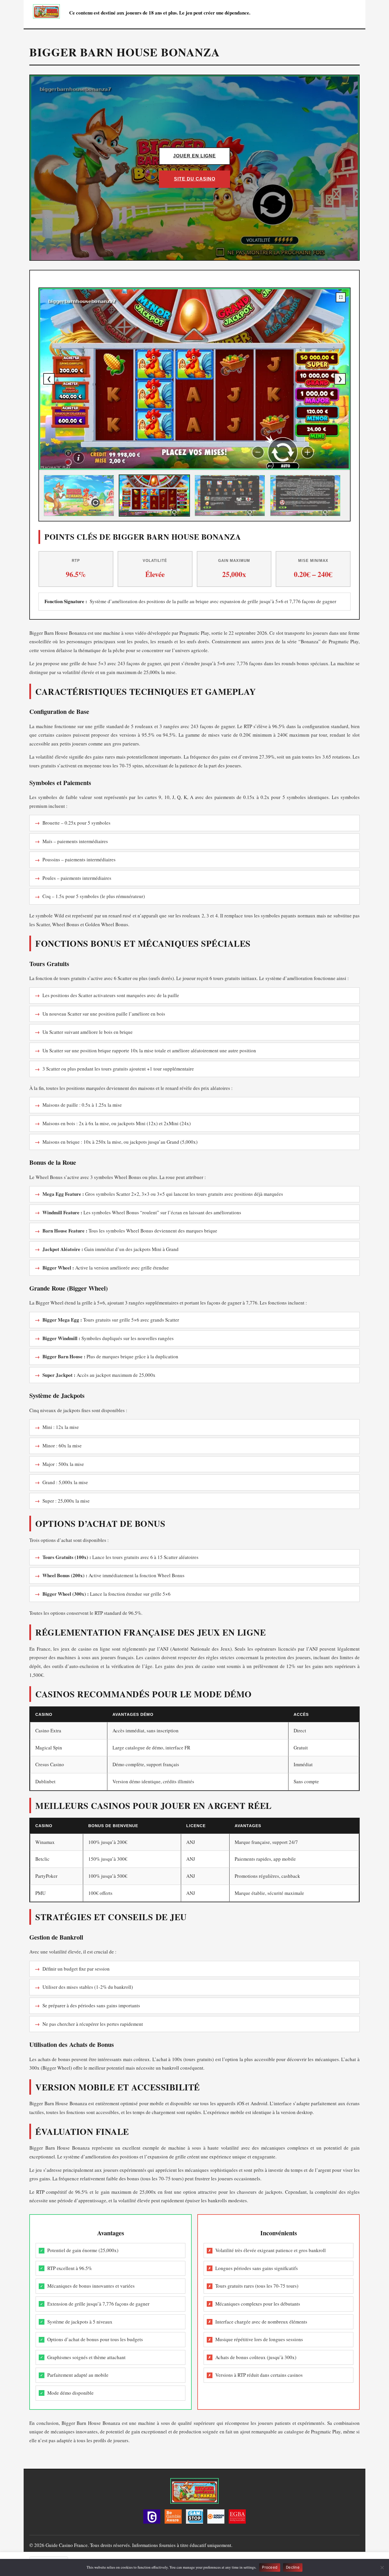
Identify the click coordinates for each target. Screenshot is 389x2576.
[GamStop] (195, 2518)
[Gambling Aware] (173, 2518)
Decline (293, 2567)
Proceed (270, 2567)
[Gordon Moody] (216, 2518)
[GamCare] (152, 2518)
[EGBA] (237, 2518)
